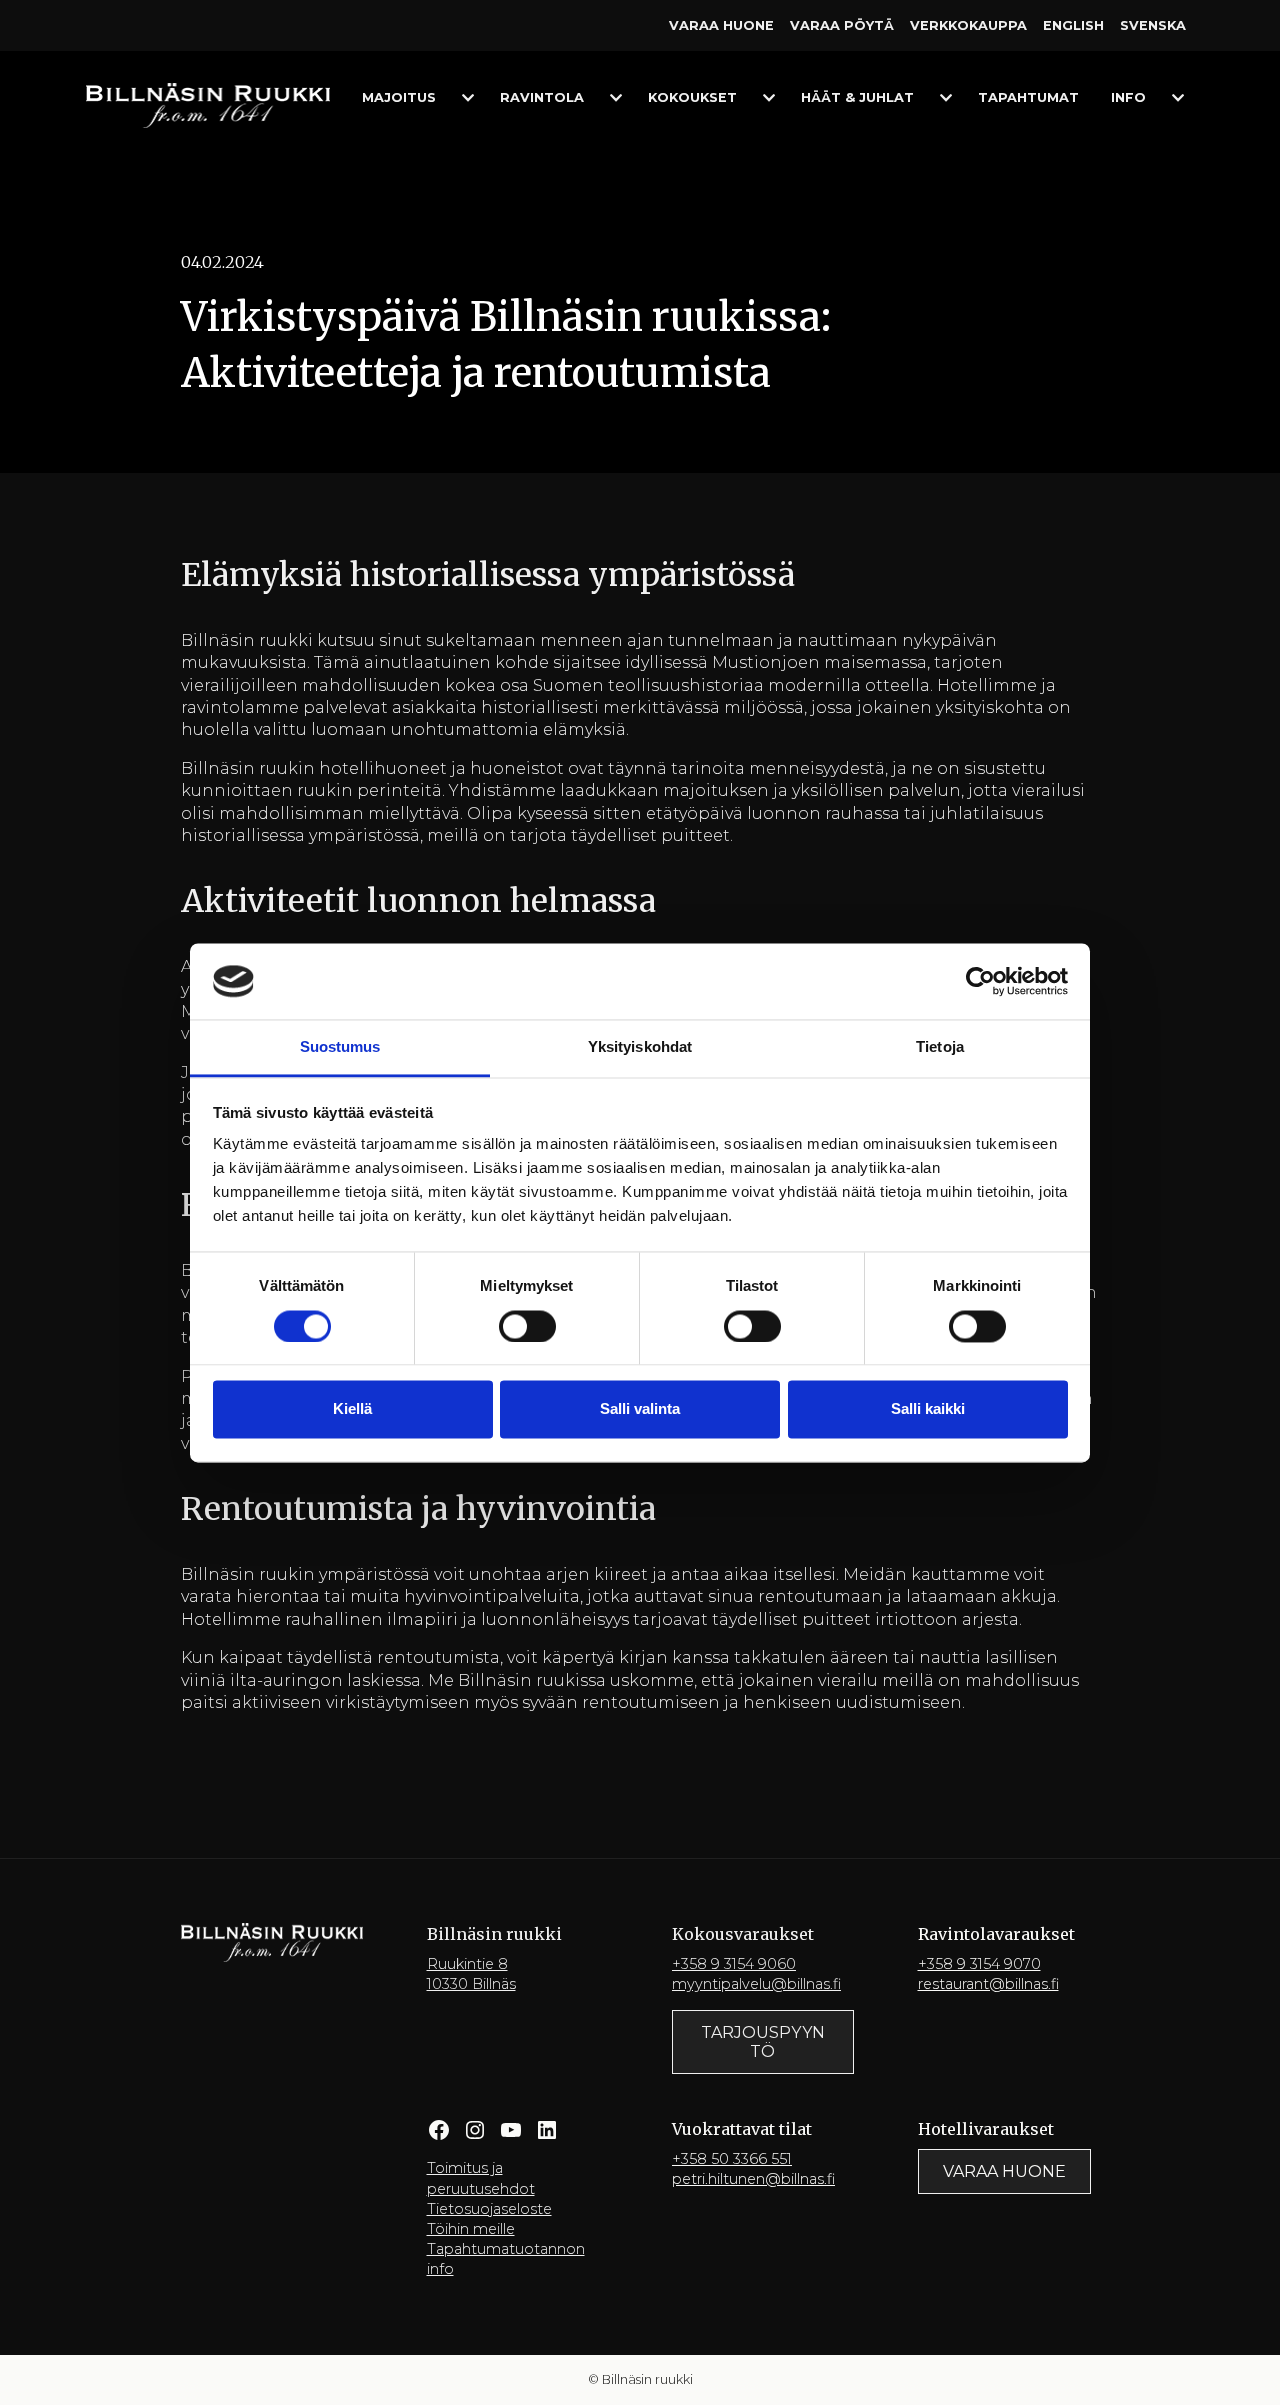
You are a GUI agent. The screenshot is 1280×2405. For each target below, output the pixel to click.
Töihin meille (471, 2229)
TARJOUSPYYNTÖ (763, 2042)
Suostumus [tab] (340, 1047)
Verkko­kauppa (968, 25)
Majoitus (399, 97)
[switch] (527, 1326)
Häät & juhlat (857, 97)
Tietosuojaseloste (489, 2209)
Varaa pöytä (842, 25)
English (1073, 25)
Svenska (1153, 25)
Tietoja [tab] (940, 1047)
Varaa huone (721, 25)
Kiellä (352, 1409)
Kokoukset (692, 97)
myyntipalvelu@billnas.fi (756, 1984)
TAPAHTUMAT (1028, 97)
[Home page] (208, 104)
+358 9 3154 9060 (734, 1964)
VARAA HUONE (1004, 2171)
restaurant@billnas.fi (988, 1984)
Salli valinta (640, 1409)
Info (1128, 97)
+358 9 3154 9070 (979, 1964)
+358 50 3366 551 (732, 2159)
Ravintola (542, 97)
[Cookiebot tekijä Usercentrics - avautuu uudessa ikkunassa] (980, 981)
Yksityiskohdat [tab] (640, 1047)
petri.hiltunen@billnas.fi (753, 2179)
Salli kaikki (928, 1409)
